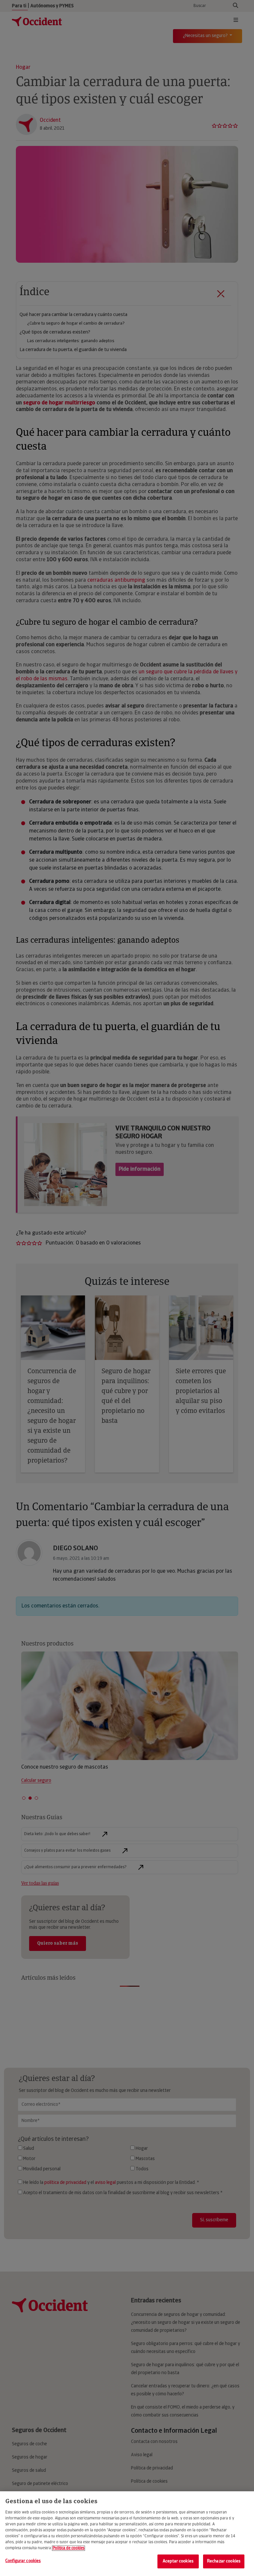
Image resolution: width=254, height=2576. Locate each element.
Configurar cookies (23, 2561)
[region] (127, 2534)
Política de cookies (68, 2548)
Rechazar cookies (224, 2561)
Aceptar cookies (178, 2561)
